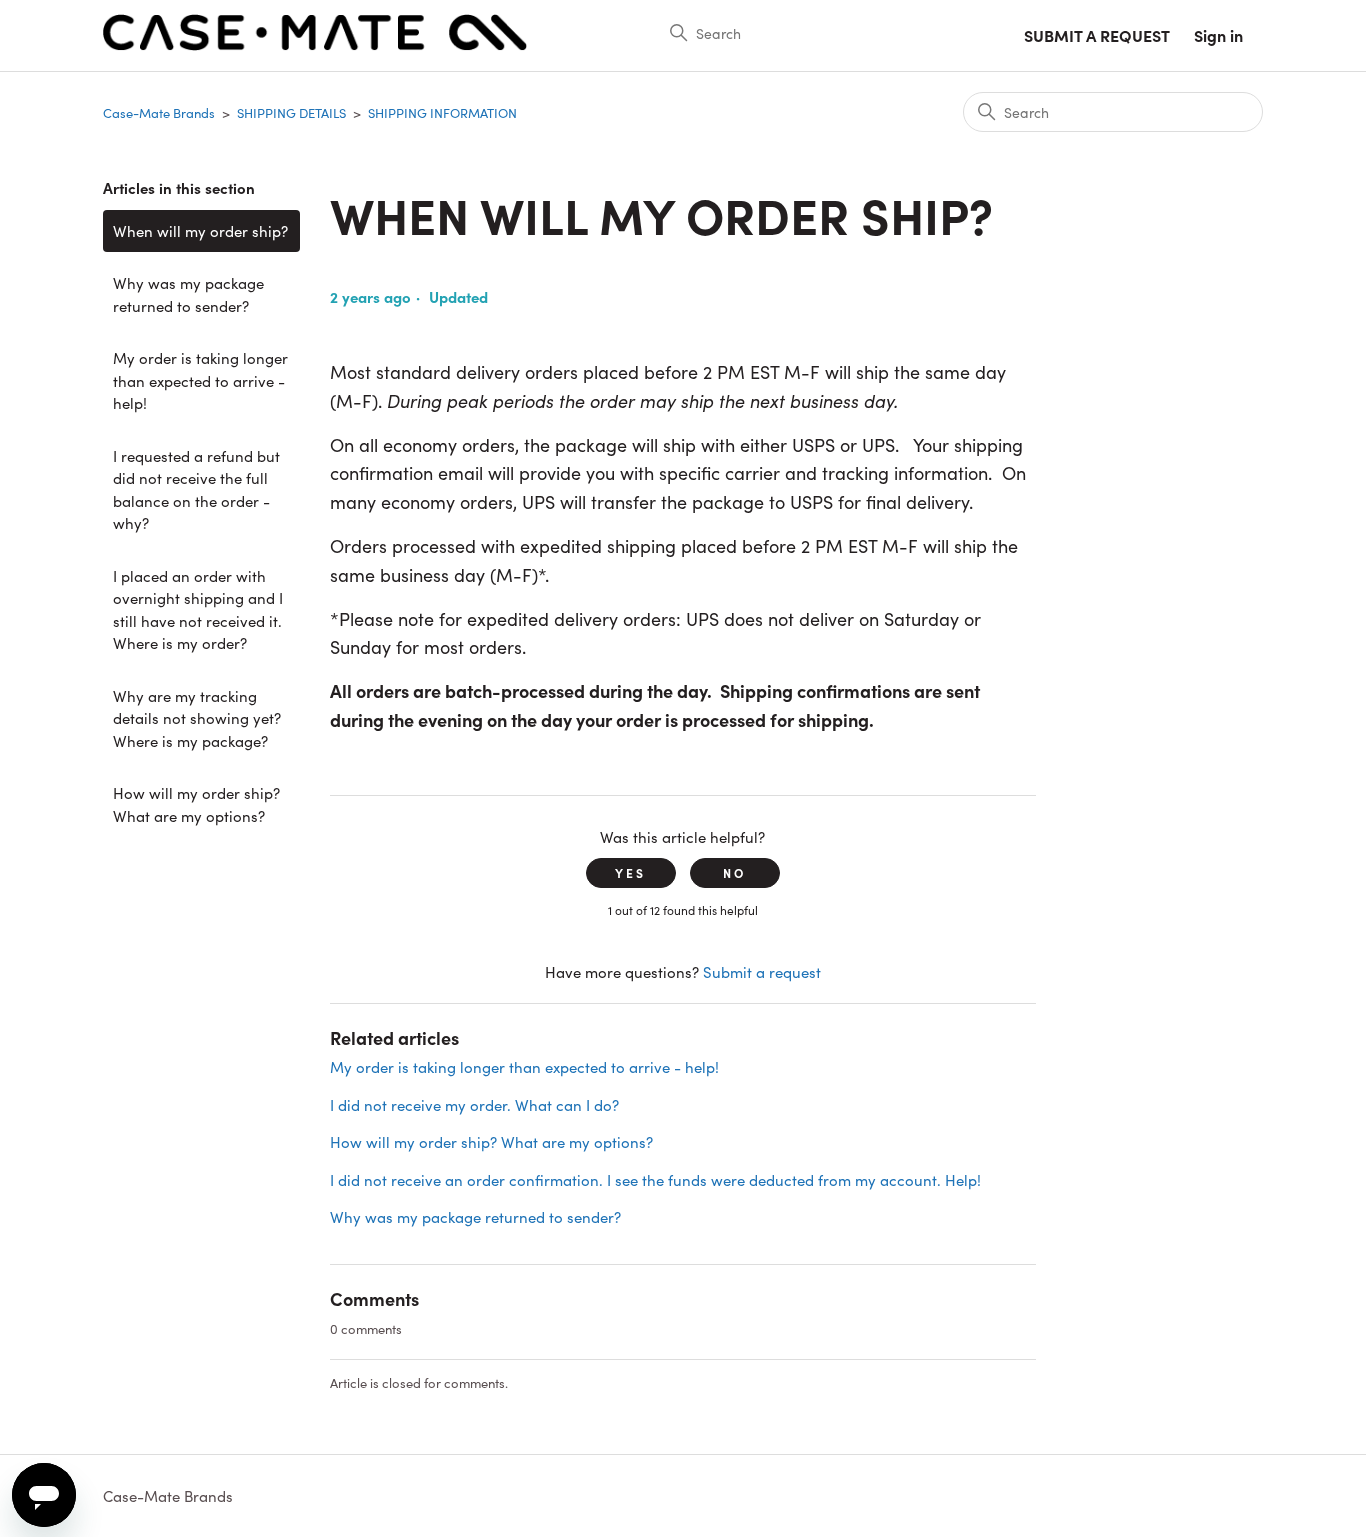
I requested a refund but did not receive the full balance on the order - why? (196, 489)
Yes (630, 872)
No (734, 872)
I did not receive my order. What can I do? (474, 1104)
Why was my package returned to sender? (188, 294)
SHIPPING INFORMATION (442, 112)
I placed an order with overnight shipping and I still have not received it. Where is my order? (198, 609)
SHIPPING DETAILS (291, 112)
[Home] (315, 44)
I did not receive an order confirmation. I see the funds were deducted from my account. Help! (655, 1179)
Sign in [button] (1218, 35)
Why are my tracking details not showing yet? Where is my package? (197, 718)
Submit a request (1097, 35)
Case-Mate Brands (159, 112)
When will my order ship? (200, 230)
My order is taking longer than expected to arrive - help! (200, 380)
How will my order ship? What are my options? (196, 804)
